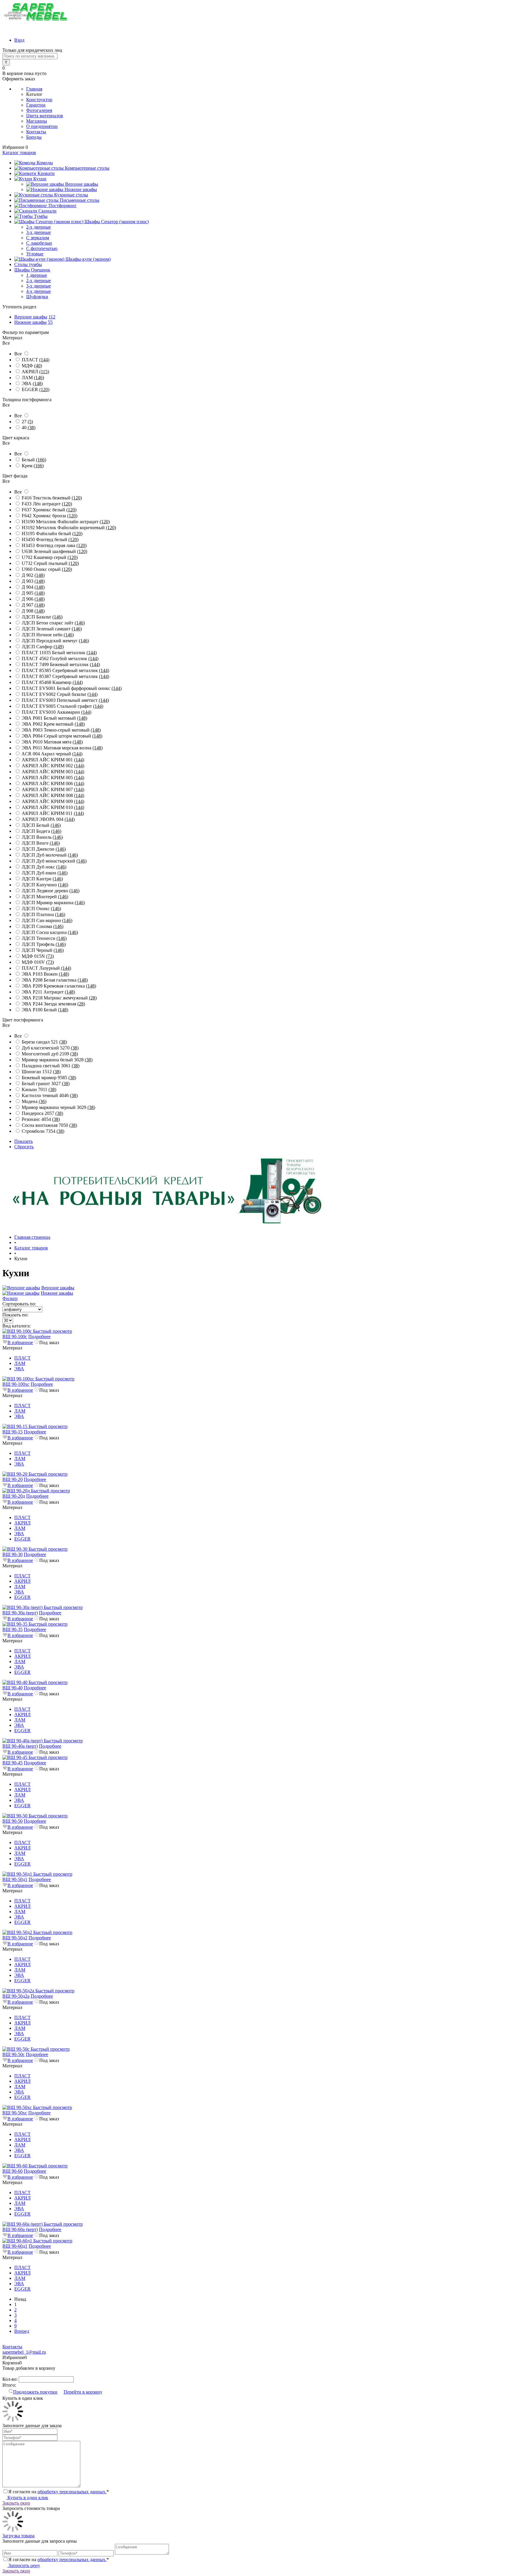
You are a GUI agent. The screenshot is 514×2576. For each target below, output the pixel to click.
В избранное (20, 1342)
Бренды (34, 137)
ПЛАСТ (36, 360)
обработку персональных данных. (72, 2492)
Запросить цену (24, 2565)
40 (29, 428)
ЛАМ (33, 378)
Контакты (36, 132)
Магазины (37, 121)
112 (52, 317)
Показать (23, 1141)
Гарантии (36, 105)
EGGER (36, 389)
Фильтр (10, 1298)
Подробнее (39, 1337)
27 (27, 422)
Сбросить (24, 1147)
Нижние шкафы (30, 322)
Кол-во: (11, 2379)
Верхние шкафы (31, 317)
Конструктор (39, 100)
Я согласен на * (59, 2492)
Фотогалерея (39, 110)
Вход (19, 40)
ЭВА (32, 383)
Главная (34, 89)
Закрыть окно (16, 2503)
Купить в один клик (27, 2498)
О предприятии (42, 126)
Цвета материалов (45, 116)
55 (50, 322)
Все (18, 354)
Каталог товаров (19, 153)
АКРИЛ (35, 372)
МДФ (32, 366)
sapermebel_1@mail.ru (24, 2352)
